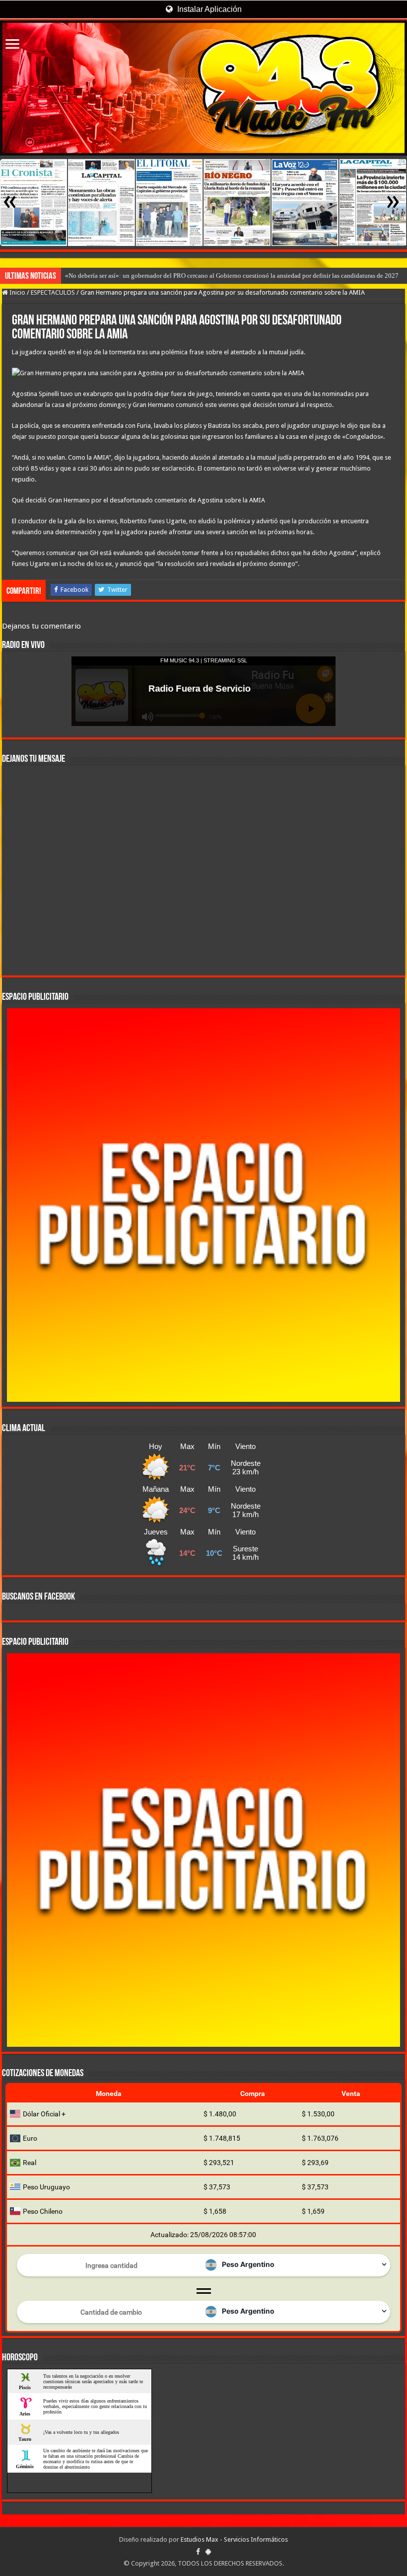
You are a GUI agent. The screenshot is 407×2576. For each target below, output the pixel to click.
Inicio (17, 292)
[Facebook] (198, 2552)
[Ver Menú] (12, 45)
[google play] (208, 2552)
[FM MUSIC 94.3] (203, 88)
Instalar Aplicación (208, 9)
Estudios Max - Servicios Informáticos (234, 2539)
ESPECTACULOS (53, 292)
